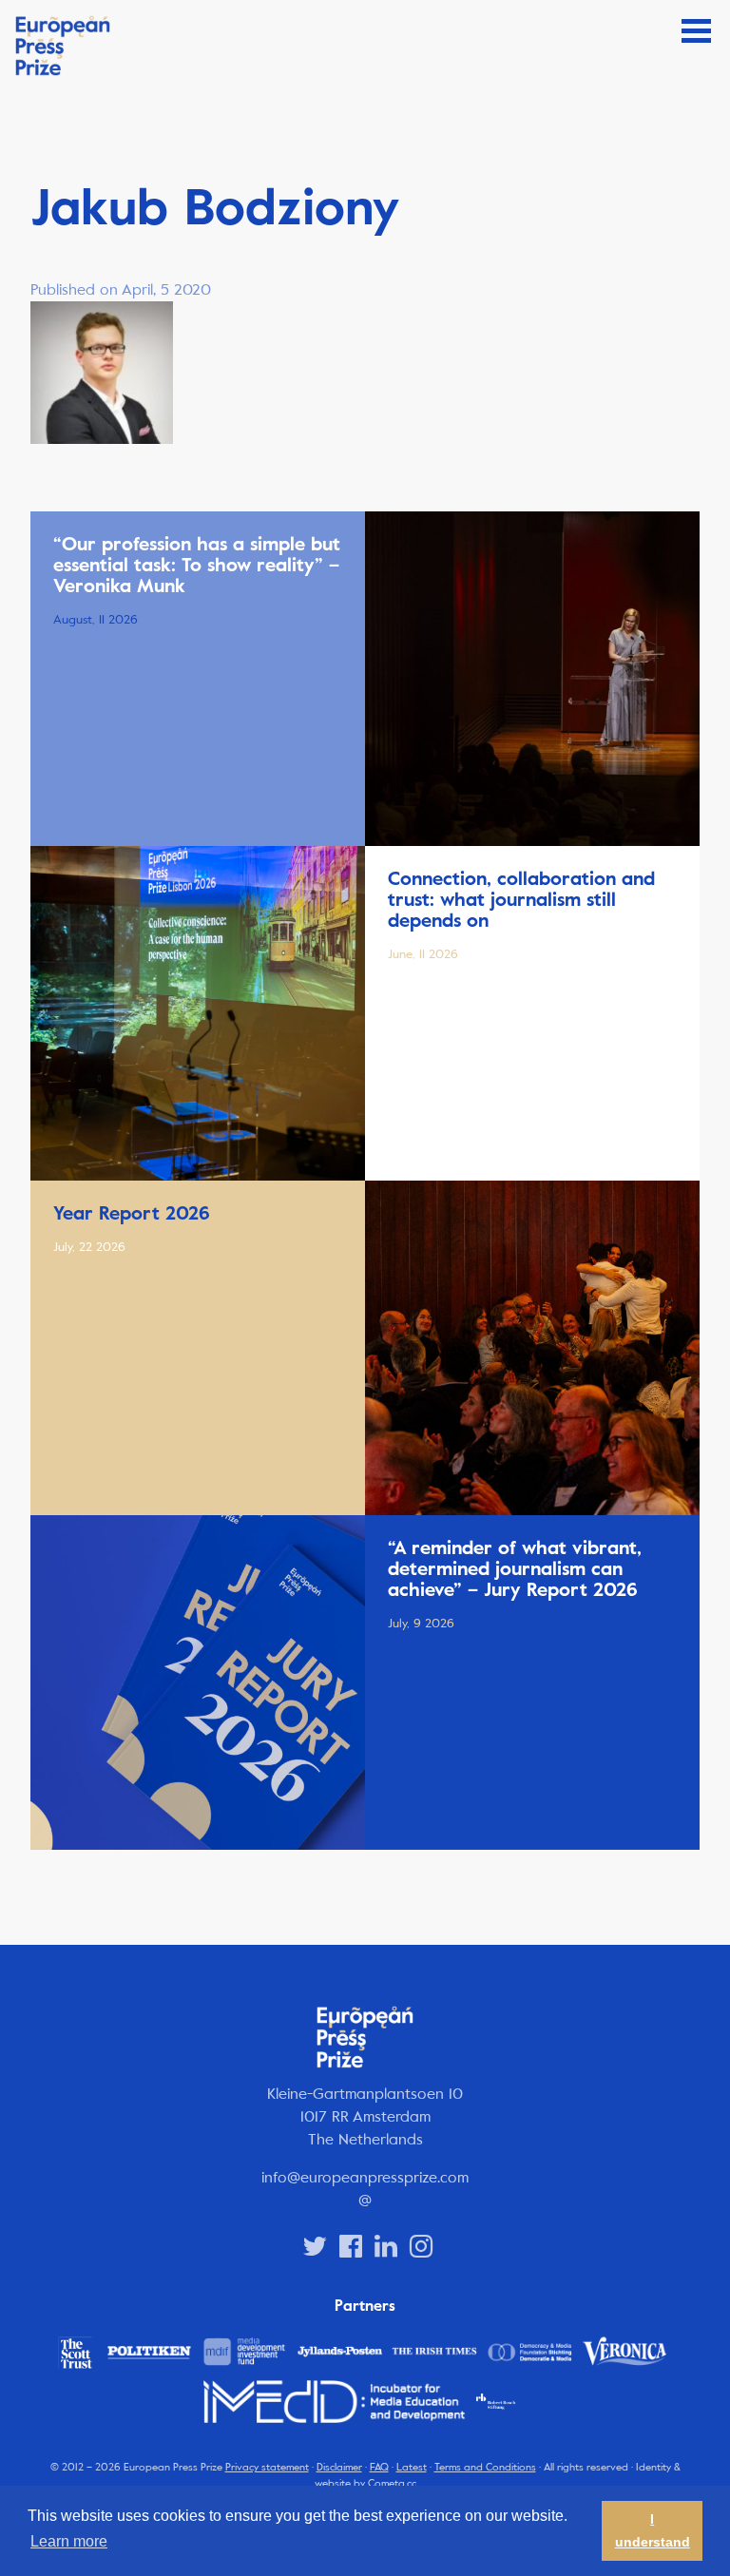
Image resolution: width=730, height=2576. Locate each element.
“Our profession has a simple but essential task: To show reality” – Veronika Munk (197, 565)
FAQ (379, 2467)
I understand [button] (653, 2530)
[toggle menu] (696, 31)
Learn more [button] (69, 2541)
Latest (412, 2467)
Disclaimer (339, 2467)
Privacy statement (267, 2467)
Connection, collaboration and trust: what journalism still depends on (521, 900)
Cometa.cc (392, 2483)
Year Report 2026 (132, 1213)
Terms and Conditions (485, 2467)
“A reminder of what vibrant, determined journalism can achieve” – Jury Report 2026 (515, 1569)
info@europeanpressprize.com (365, 2177)
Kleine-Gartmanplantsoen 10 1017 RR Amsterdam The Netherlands (365, 2116)
